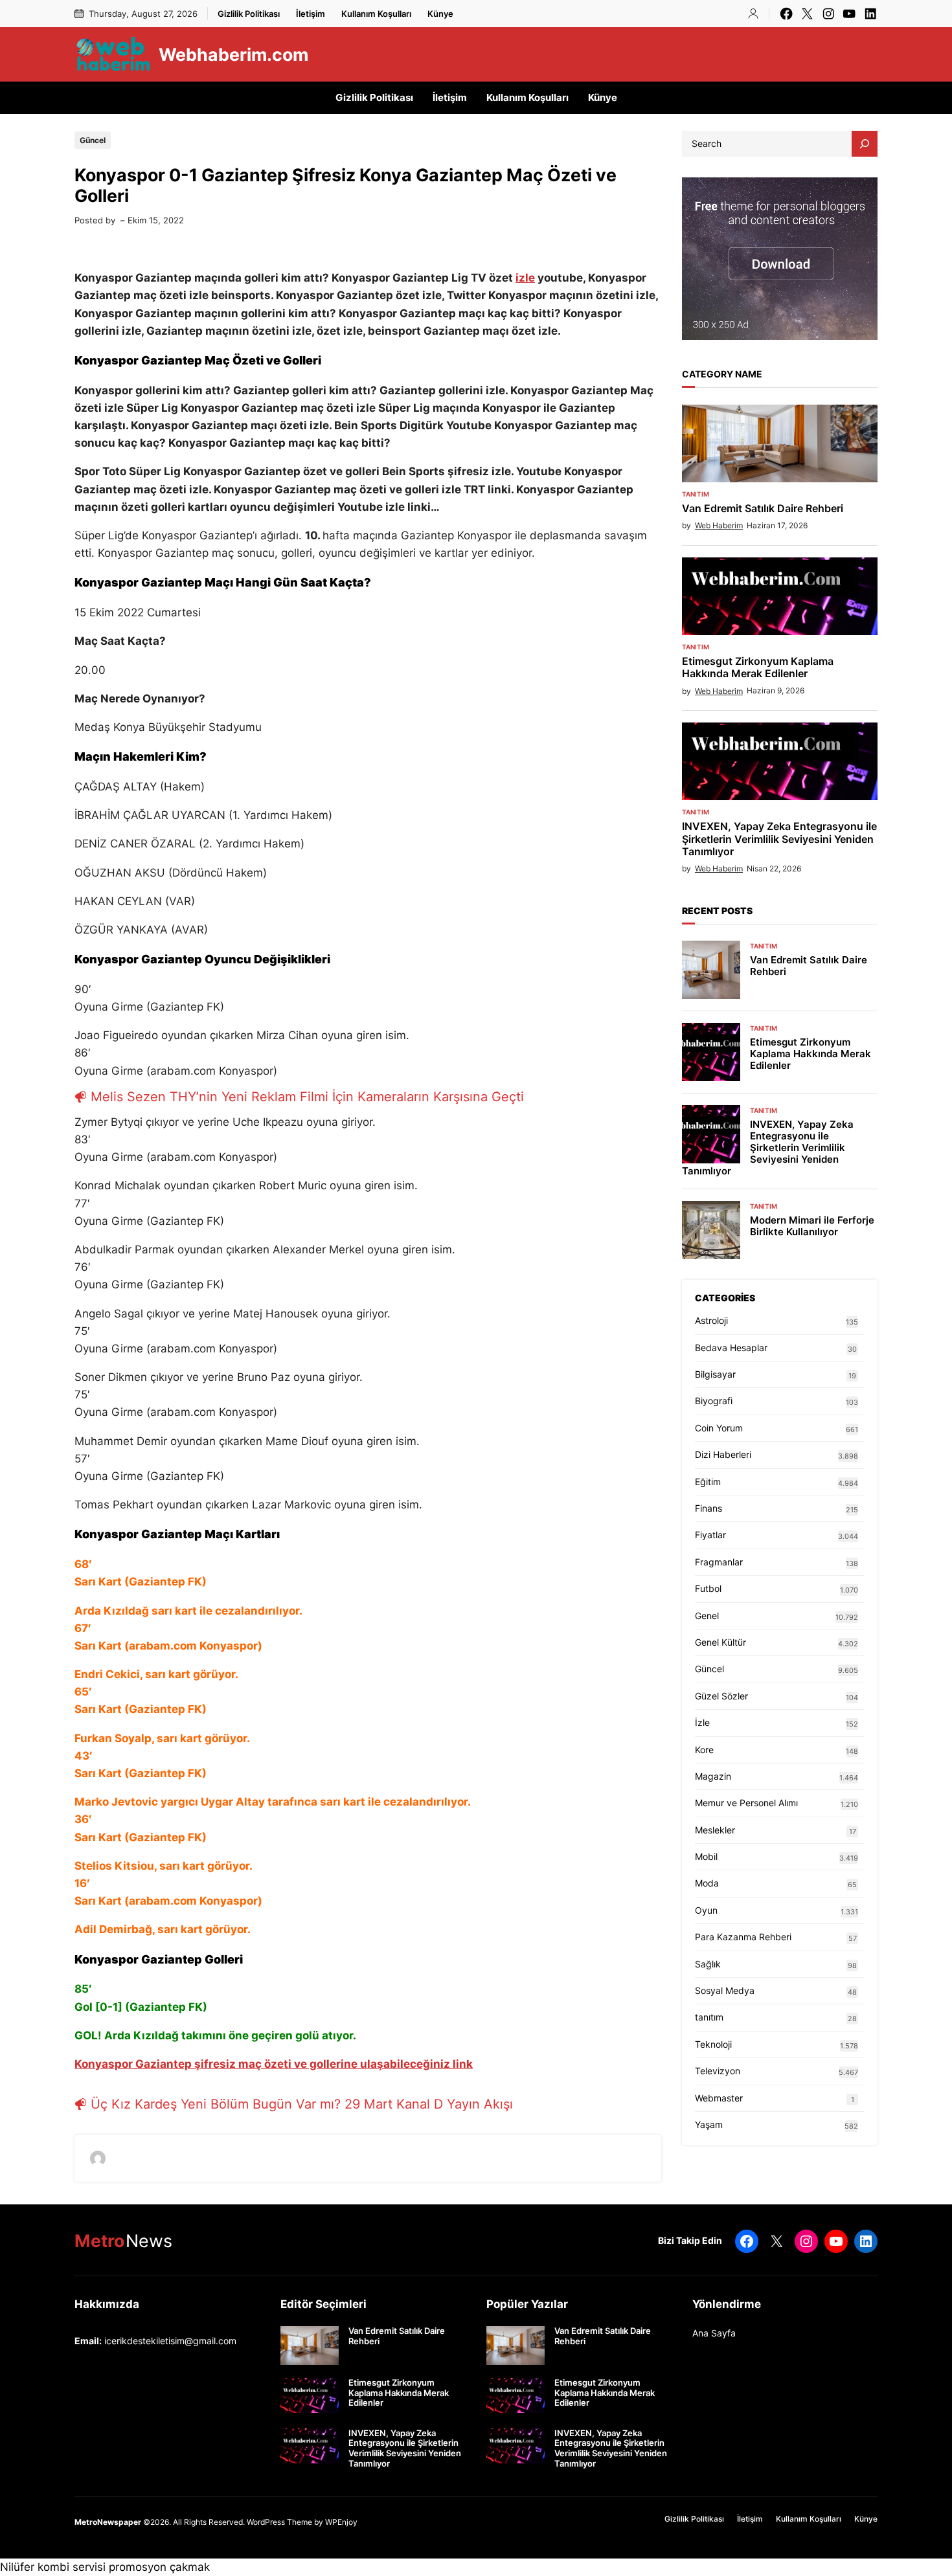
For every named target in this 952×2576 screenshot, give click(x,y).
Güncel (93, 140)
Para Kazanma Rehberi (743, 1937)
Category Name (722, 374)
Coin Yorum (719, 1428)
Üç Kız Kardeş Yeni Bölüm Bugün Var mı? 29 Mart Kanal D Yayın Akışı (302, 2104)
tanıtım (696, 494)
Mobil (706, 1856)
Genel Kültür (720, 1642)
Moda (707, 1883)
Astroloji (711, 1320)
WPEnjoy (341, 2522)
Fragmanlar (719, 1562)
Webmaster (719, 2098)
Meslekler (715, 1830)
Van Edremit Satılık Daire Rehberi (763, 509)
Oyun (706, 1910)
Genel (707, 1616)
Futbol (708, 1588)
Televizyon (718, 2071)
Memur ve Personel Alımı (746, 1803)
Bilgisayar (715, 1374)
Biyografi (714, 1401)
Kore (704, 1750)
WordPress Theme (279, 2522)
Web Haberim (719, 525)
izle (525, 278)
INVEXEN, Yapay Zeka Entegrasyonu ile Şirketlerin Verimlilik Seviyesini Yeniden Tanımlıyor (779, 839)
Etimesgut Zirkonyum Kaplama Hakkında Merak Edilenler (758, 667)
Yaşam (709, 2124)
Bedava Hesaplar (731, 1348)
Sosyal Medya (725, 1990)
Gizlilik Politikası (249, 14)
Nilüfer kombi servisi (53, 2567)
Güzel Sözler (721, 1696)
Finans (708, 1508)
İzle (702, 1722)
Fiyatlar (710, 1535)
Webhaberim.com (233, 54)
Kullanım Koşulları (376, 14)
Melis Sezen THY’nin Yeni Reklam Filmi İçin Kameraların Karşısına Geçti (307, 1097)
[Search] (865, 144)
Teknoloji (713, 2044)
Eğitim (708, 1482)
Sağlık (708, 1964)
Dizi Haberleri (723, 1454)
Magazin (713, 1776)
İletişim (311, 14)
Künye (440, 14)
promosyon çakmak (159, 2567)
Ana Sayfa (714, 2333)
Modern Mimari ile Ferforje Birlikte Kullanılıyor (812, 1226)
